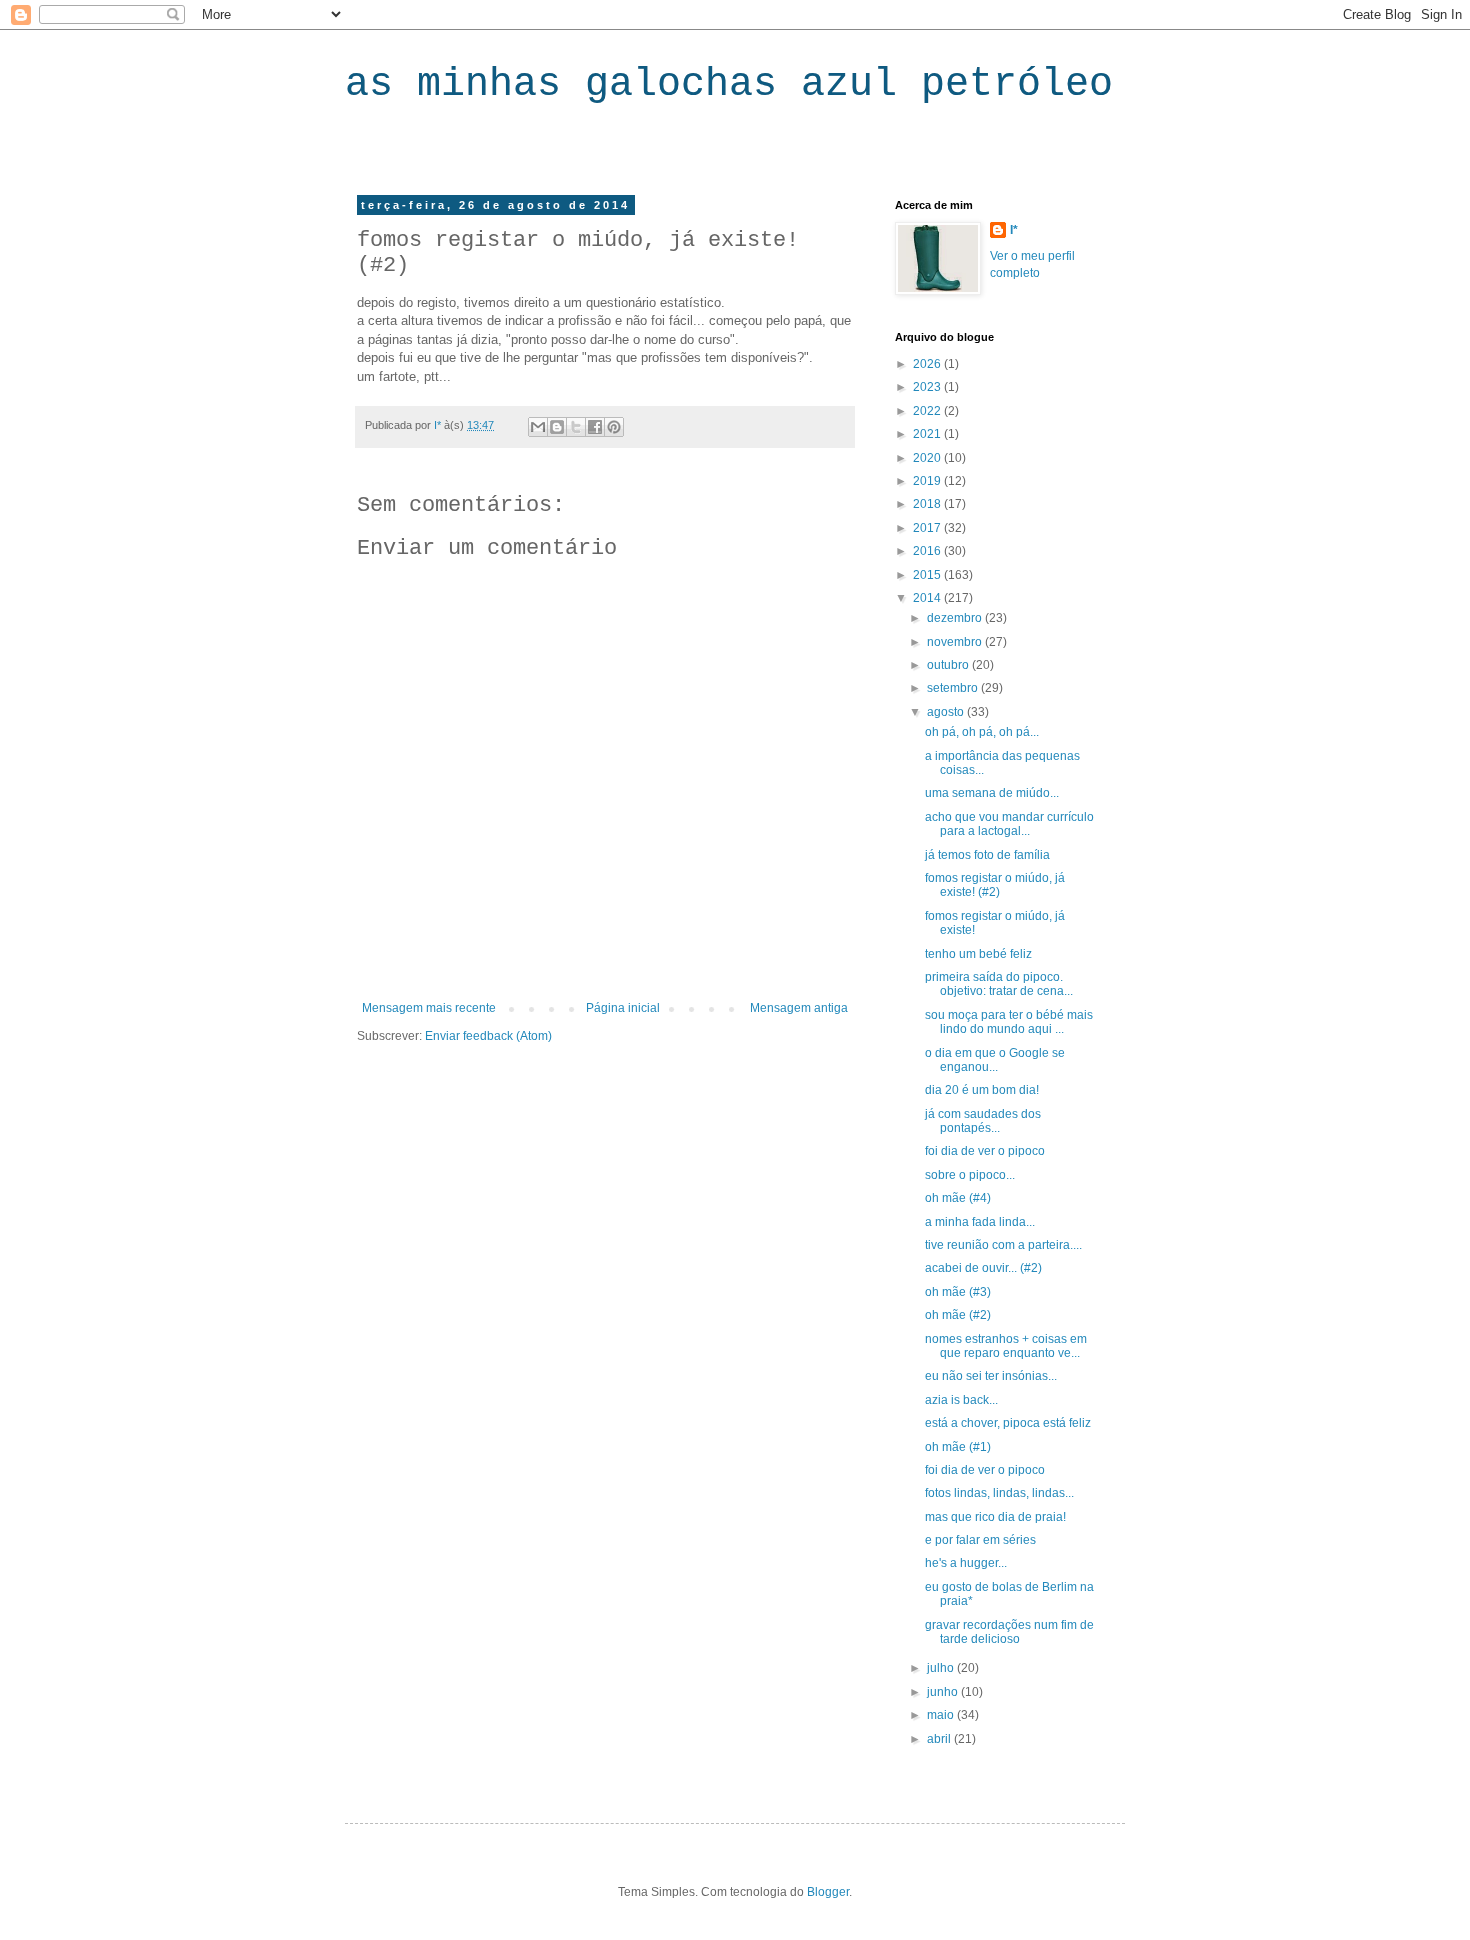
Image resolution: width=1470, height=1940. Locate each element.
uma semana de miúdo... (992, 793)
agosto (947, 712)
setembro (954, 688)
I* (1014, 230)
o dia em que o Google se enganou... (995, 1060)
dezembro (956, 618)
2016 (928, 551)
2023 (928, 387)
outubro (949, 665)
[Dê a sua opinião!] (557, 427)
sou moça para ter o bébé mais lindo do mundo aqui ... (1009, 1022)
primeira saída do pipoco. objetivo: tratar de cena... (999, 984)
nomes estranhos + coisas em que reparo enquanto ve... (1006, 1346)
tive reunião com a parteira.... (1003, 1245)
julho (942, 1668)
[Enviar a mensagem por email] (538, 427)
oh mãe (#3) (958, 1292)
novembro (956, 642)
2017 (928, 528)
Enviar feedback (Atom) (488, 1036)
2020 (928, 458)
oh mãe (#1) (958, 1447)
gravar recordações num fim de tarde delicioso (1009, 1632)
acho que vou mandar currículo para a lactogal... (1009, 824)
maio (942, 1715)
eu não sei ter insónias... (991, 1376)
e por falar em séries (980, 1540)
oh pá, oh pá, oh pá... (982, 732)
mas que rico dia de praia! (995, 1517)
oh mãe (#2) (958, 1315)
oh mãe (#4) (958, 1198)
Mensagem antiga (799, 1008)
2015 (928, 575)
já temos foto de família (987, 855)
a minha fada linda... (980, 1222)
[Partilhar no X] (576, 427)
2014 (928, 598)
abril (940, 1739)
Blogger (828, 1892)
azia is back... (961, 1400)
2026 (928, 364)
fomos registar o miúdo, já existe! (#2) (995, 885)
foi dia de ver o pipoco (985, 1151)
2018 (928, 504)
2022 (928, 411)
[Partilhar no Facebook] (595, 427)
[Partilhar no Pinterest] (614, 427)
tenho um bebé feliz (978, 954)
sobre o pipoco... (970, 1175)
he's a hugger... (966, 1563)
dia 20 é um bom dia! (982, 1090)
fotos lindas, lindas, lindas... (999, 1493)
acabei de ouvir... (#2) (983, 1268)
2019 (928, 481)
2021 (928, 434)
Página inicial (623, 1008)
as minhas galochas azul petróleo (729, 84)
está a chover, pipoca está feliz (1008, 1423)
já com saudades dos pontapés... (983, 1121)
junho (944, 1692)
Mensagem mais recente (429, 1008)
